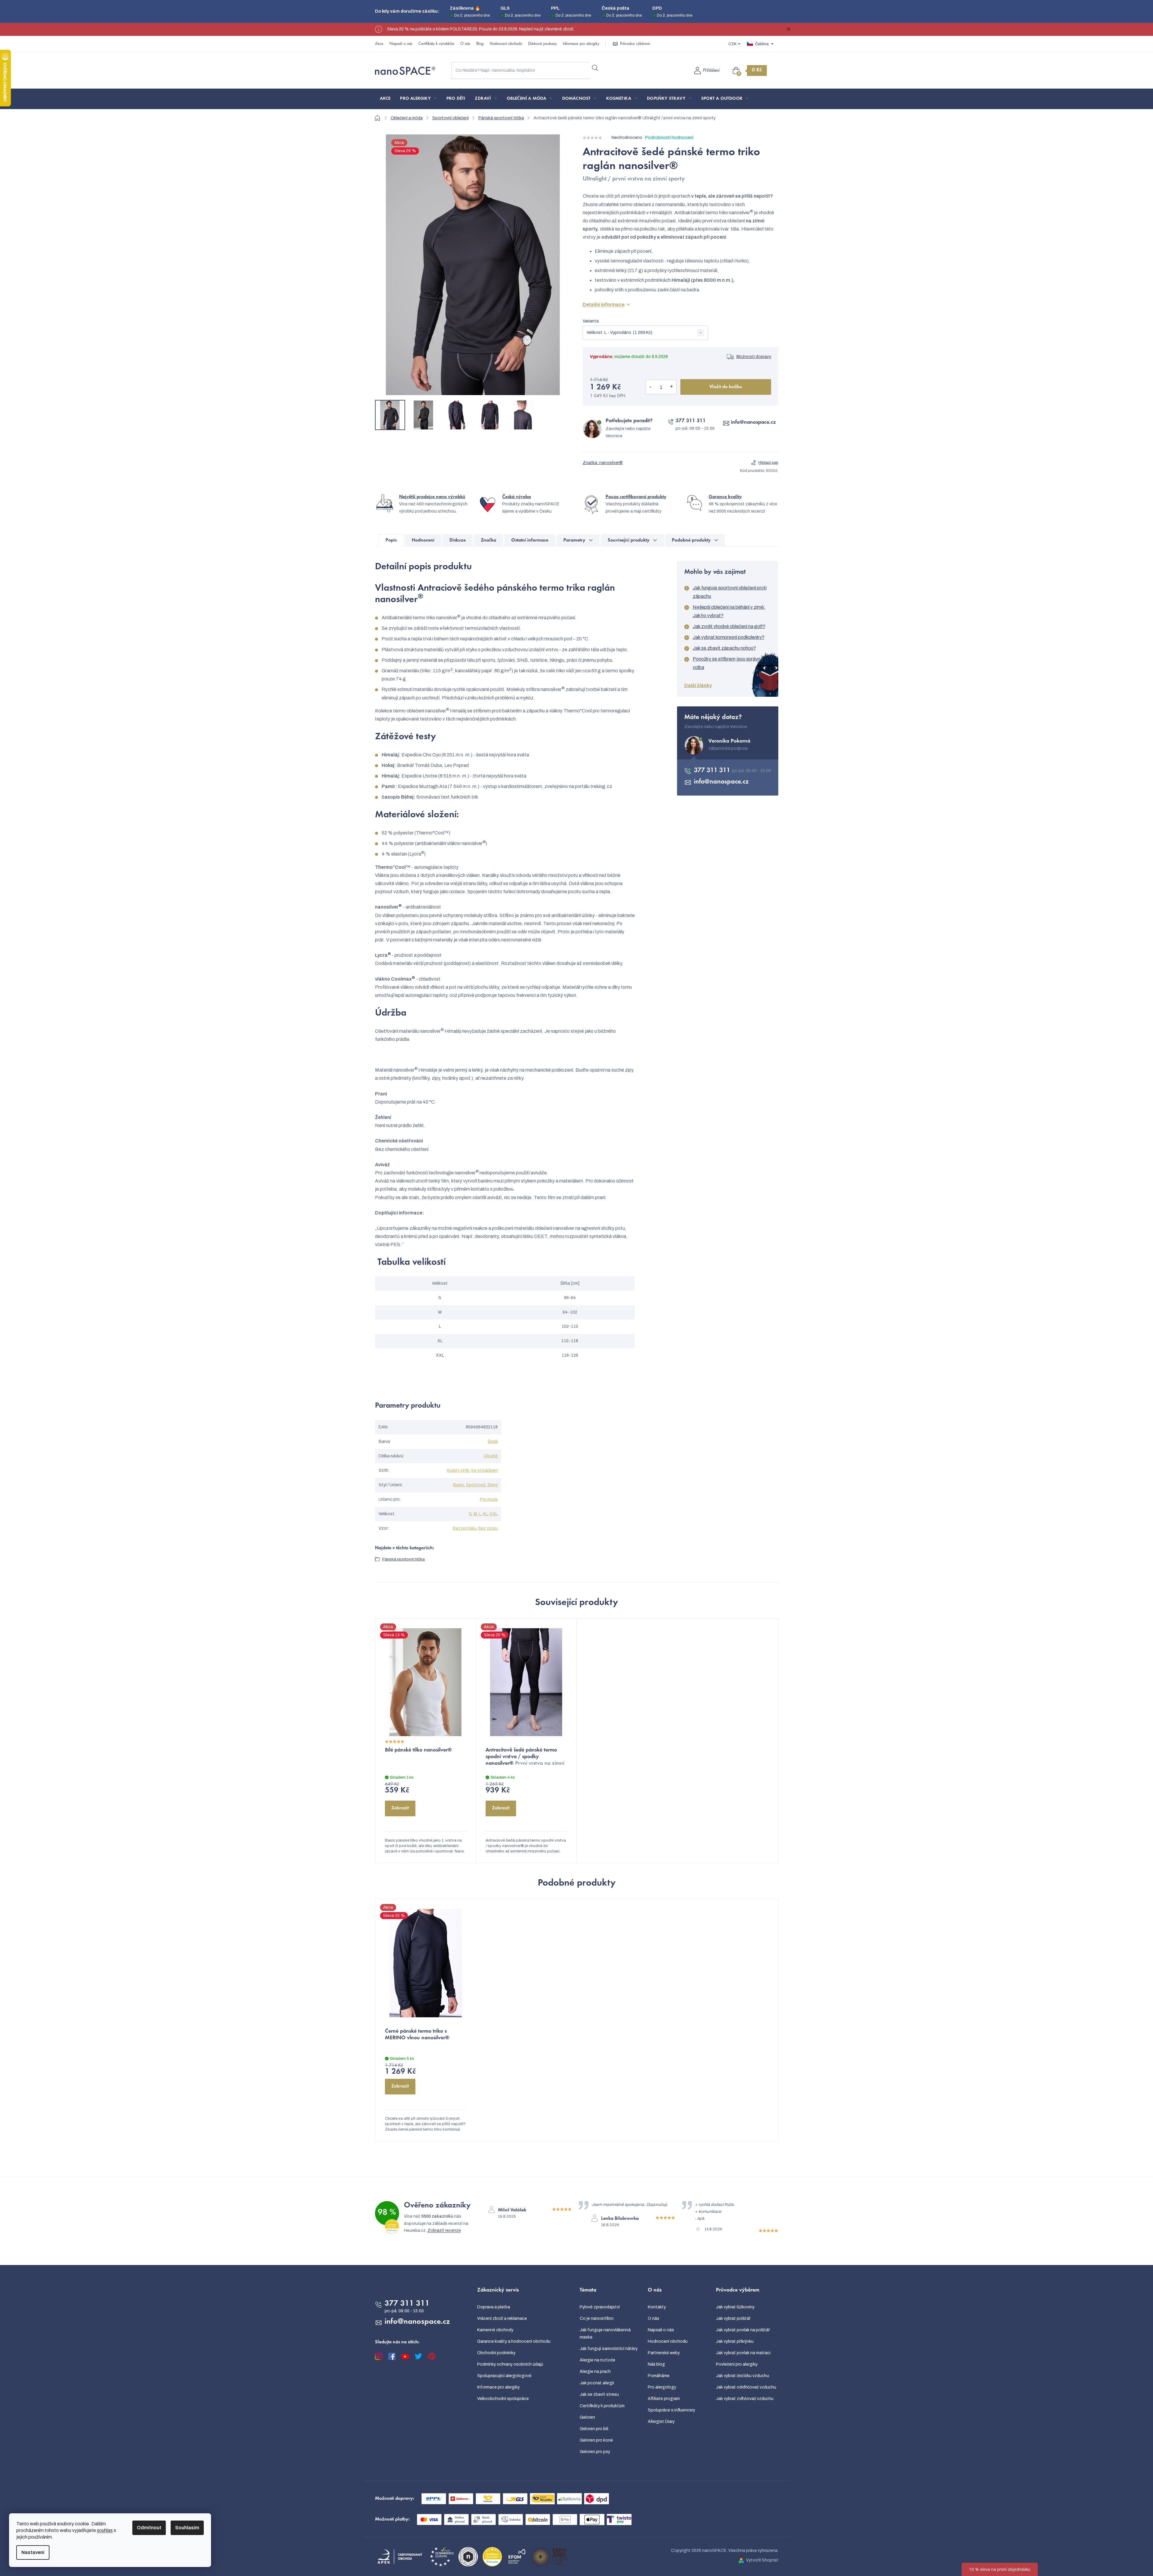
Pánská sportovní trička (403, 1559)
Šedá (493, 1442)
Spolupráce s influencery (671, 2410)
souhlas (105, 2530)
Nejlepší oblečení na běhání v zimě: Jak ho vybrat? (729, 611)
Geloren (587, 2417)
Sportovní (476, 1485)
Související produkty (629, 540)
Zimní (492, 1485)
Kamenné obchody (495, 2330)
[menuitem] (385, 99)
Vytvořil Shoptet (762, 2560)
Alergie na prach (595, 2372)
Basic (459, 1485)
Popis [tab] (391, 540)
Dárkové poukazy (542, 44)
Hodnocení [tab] (423, 540)
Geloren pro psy (595, 2452)
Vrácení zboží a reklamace (502, 2318)
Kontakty (657, 2307)
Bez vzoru (488, 1528)
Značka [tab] (488, 540)
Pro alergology (662, 2387)
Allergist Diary (661, 2422)
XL (485, 1514)
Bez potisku (465, 1528)
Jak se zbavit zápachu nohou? (724, 648)
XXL (494, 1514)
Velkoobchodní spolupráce (503, 2399)
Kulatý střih (458, 1470)
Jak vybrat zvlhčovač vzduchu (745, 2399)
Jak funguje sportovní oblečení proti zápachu (730, 592)
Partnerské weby (664, 2353)
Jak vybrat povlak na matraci (743, 2353)
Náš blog (656, 2364)
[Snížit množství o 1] (651, 387)
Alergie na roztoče (597, 2360)
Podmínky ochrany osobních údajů (510, 2364)
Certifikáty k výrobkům (436, 44)
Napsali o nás (401, 44)
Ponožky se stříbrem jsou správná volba (728, 663)
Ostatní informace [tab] (530, 540)
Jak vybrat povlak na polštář (743, 2330)
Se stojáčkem (484, 1470)
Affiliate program (664, 2399)
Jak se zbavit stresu (599, 2394)
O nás (465, 44)
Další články (698, 685)
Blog (480, 44)
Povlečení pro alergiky (737, 2364)
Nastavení (33, 2552)
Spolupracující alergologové (504, 2376)
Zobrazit (400, 1808)
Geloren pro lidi (594, 2429)
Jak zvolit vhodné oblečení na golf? (729, 626)
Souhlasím (187, 2528)
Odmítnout (149, 2528)
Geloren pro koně (596, 2440)
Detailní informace (604, 305)
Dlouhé (491, 1456)
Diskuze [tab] (458, 540)
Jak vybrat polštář (733, 2318)
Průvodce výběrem (635, 44)
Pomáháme (659, 2376)
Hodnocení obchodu (506, 44)
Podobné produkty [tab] (691, 540)
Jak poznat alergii (597, 2383)
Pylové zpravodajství (600, 2307)
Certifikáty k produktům (602, 2406)
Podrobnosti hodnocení (669, 138)
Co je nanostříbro (597, 2318)
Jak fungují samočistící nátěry (609, 2349)
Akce (379, 44)
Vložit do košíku (726, 387)
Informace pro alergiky (581, 44)
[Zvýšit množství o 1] (672, 387)
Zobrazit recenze (444, 2230)
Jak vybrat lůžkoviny (735, 2307)
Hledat (595, 68)
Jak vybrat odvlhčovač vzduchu (746, 2387)
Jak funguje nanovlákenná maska (605, 2334)
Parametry (574, 540)
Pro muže (489, 1499)
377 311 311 (691, 421)
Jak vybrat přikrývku (735, 2341)
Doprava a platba (494, 2307)
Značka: (603, 463)
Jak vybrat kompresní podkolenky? (729, 637)
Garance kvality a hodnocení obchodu (514, 2341)
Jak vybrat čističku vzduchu (742, 2376)
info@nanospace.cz (753, 423)
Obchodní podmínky (496, 2353)
